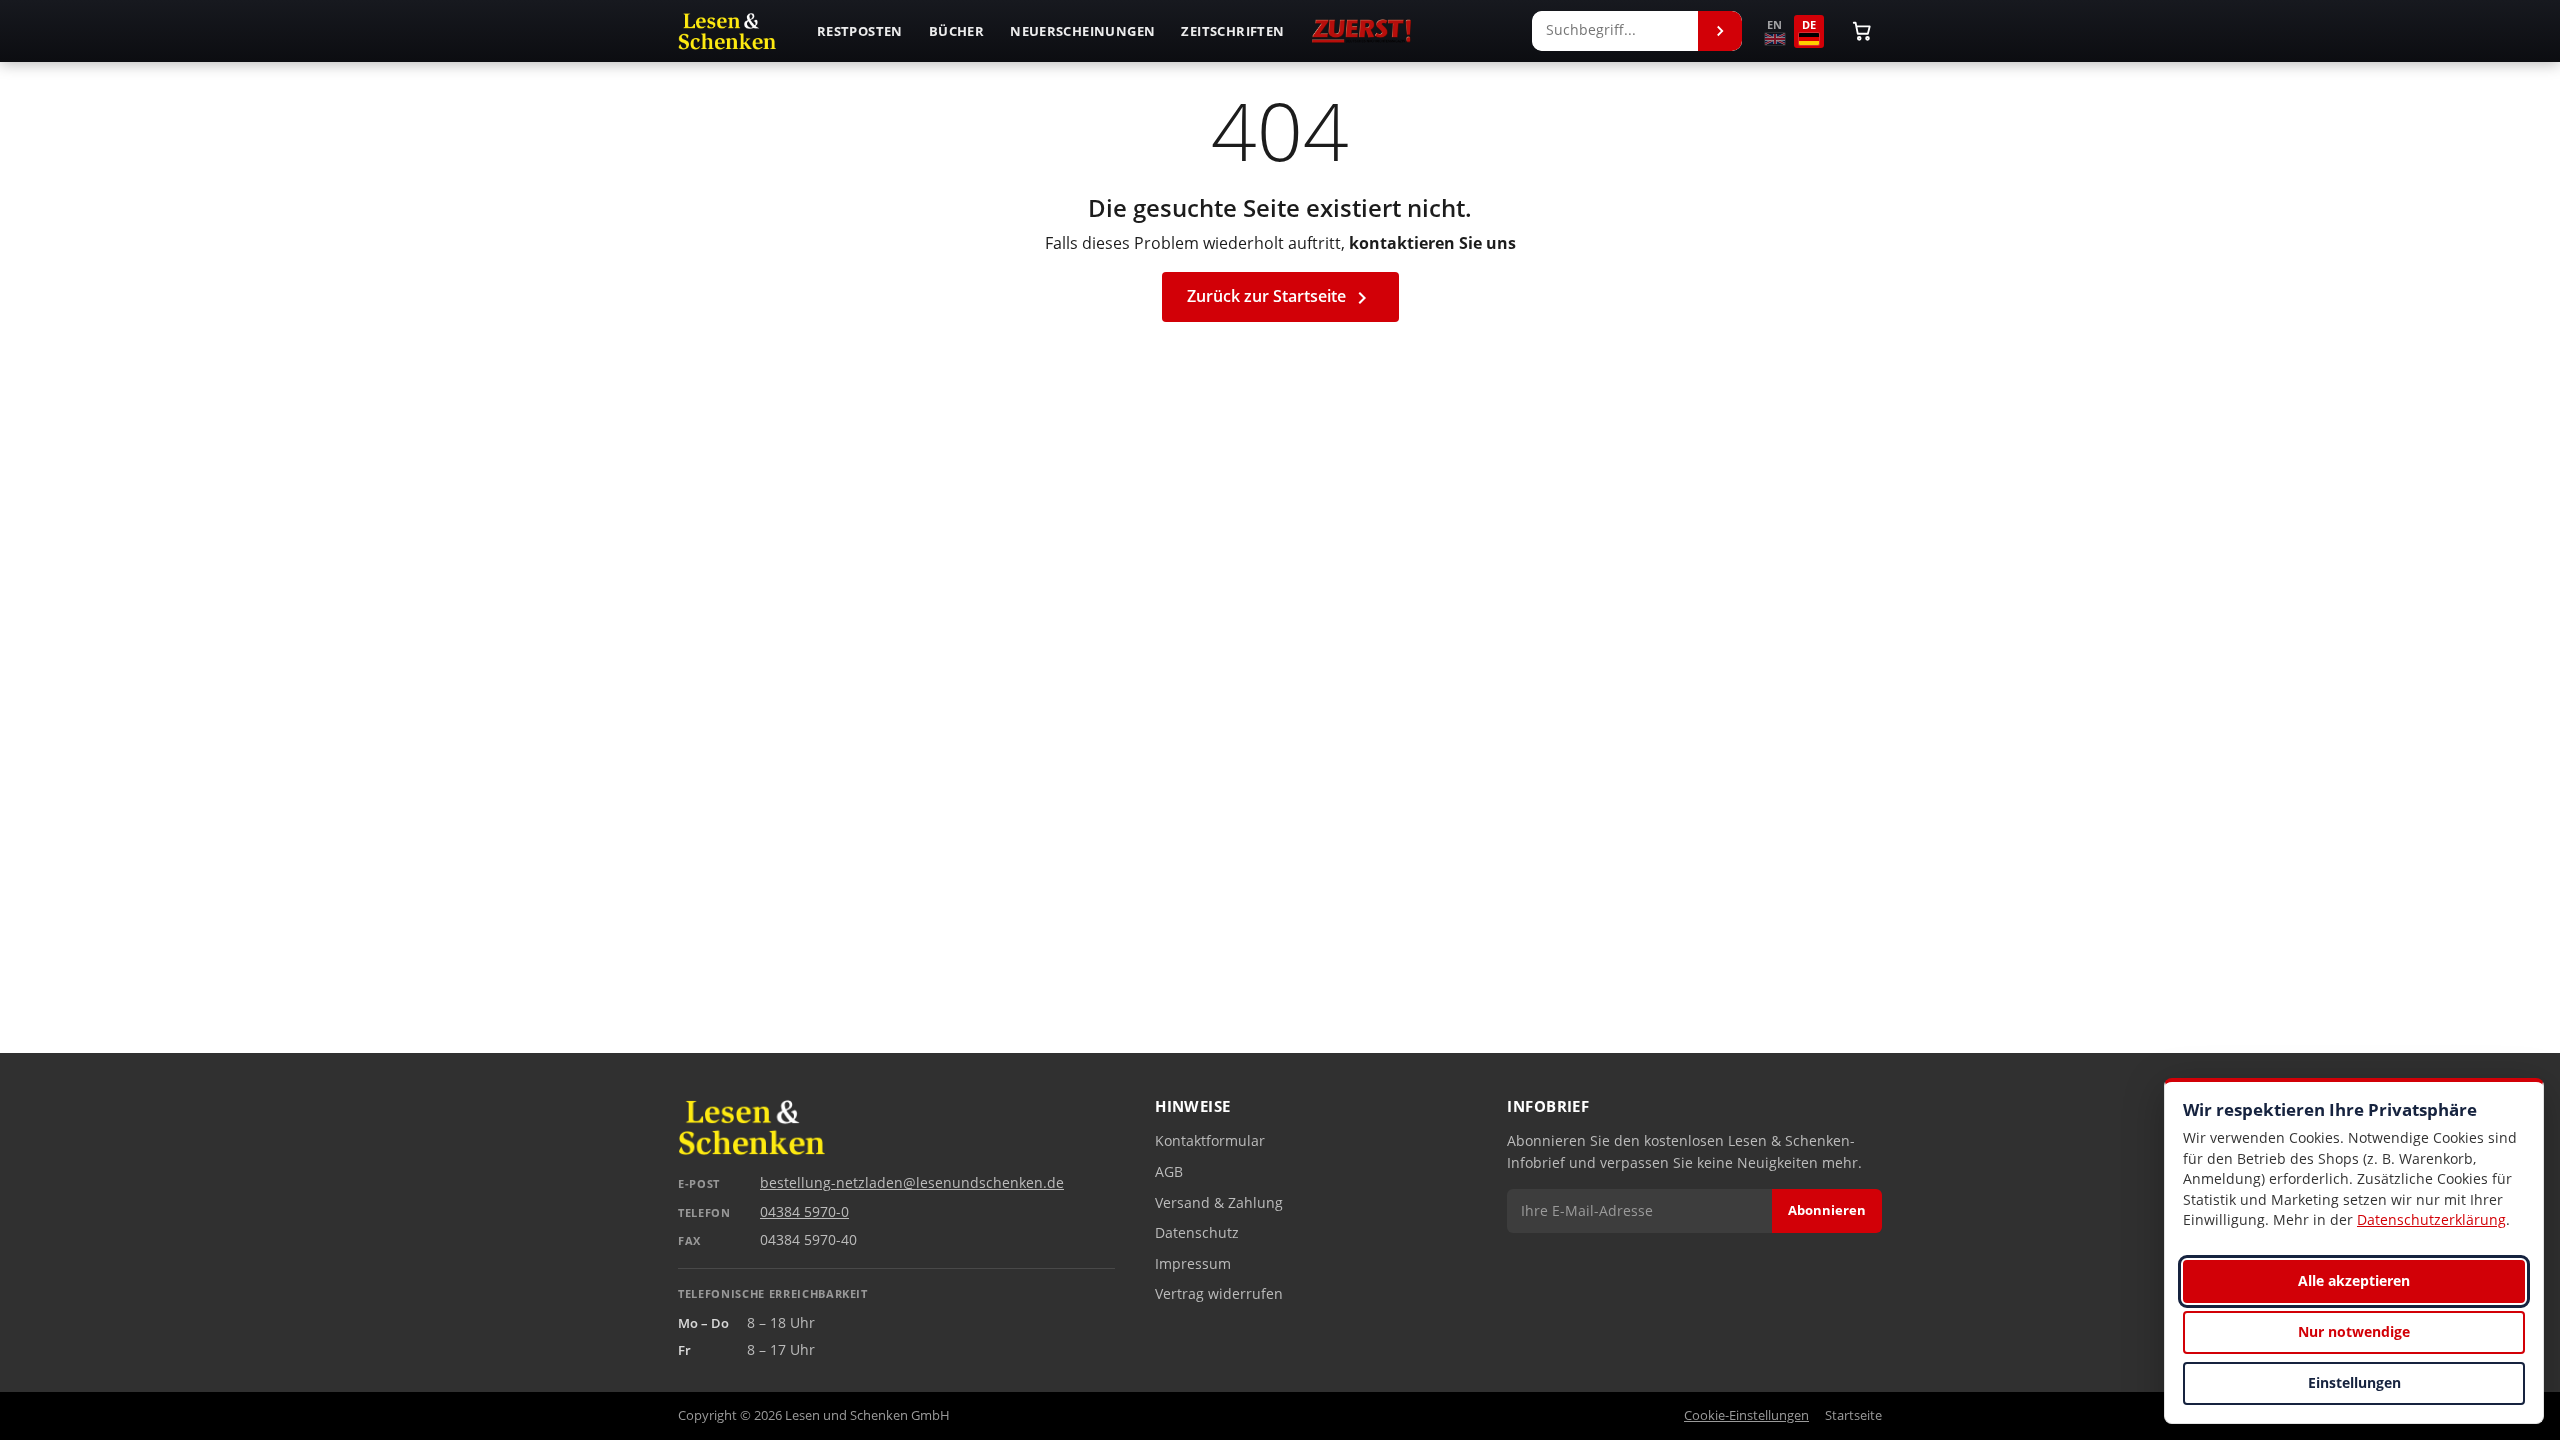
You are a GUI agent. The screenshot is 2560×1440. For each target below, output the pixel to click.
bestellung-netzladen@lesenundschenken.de (912, 1183)
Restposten (860, 31)
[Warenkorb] (1862, 31)
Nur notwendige (2354, 1331)
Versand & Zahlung (1219, 1203)
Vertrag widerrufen (1219, 1294)
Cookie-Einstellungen (1746, 1415)
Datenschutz (1197, 1233)
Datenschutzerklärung (2431, 1219)
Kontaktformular (1210, 1141)
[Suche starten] (1720, 31)
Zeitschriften (1232, 31)
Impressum (1193, 1264)
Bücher (956, 31)
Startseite (1853, 1415)
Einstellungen (2354, 1382)
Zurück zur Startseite (1280, 297)
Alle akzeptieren (2354, 1280)
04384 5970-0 (804, 1212)
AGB (1169, 1172)
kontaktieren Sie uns (1432, 243)
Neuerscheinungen (1082, 31)
